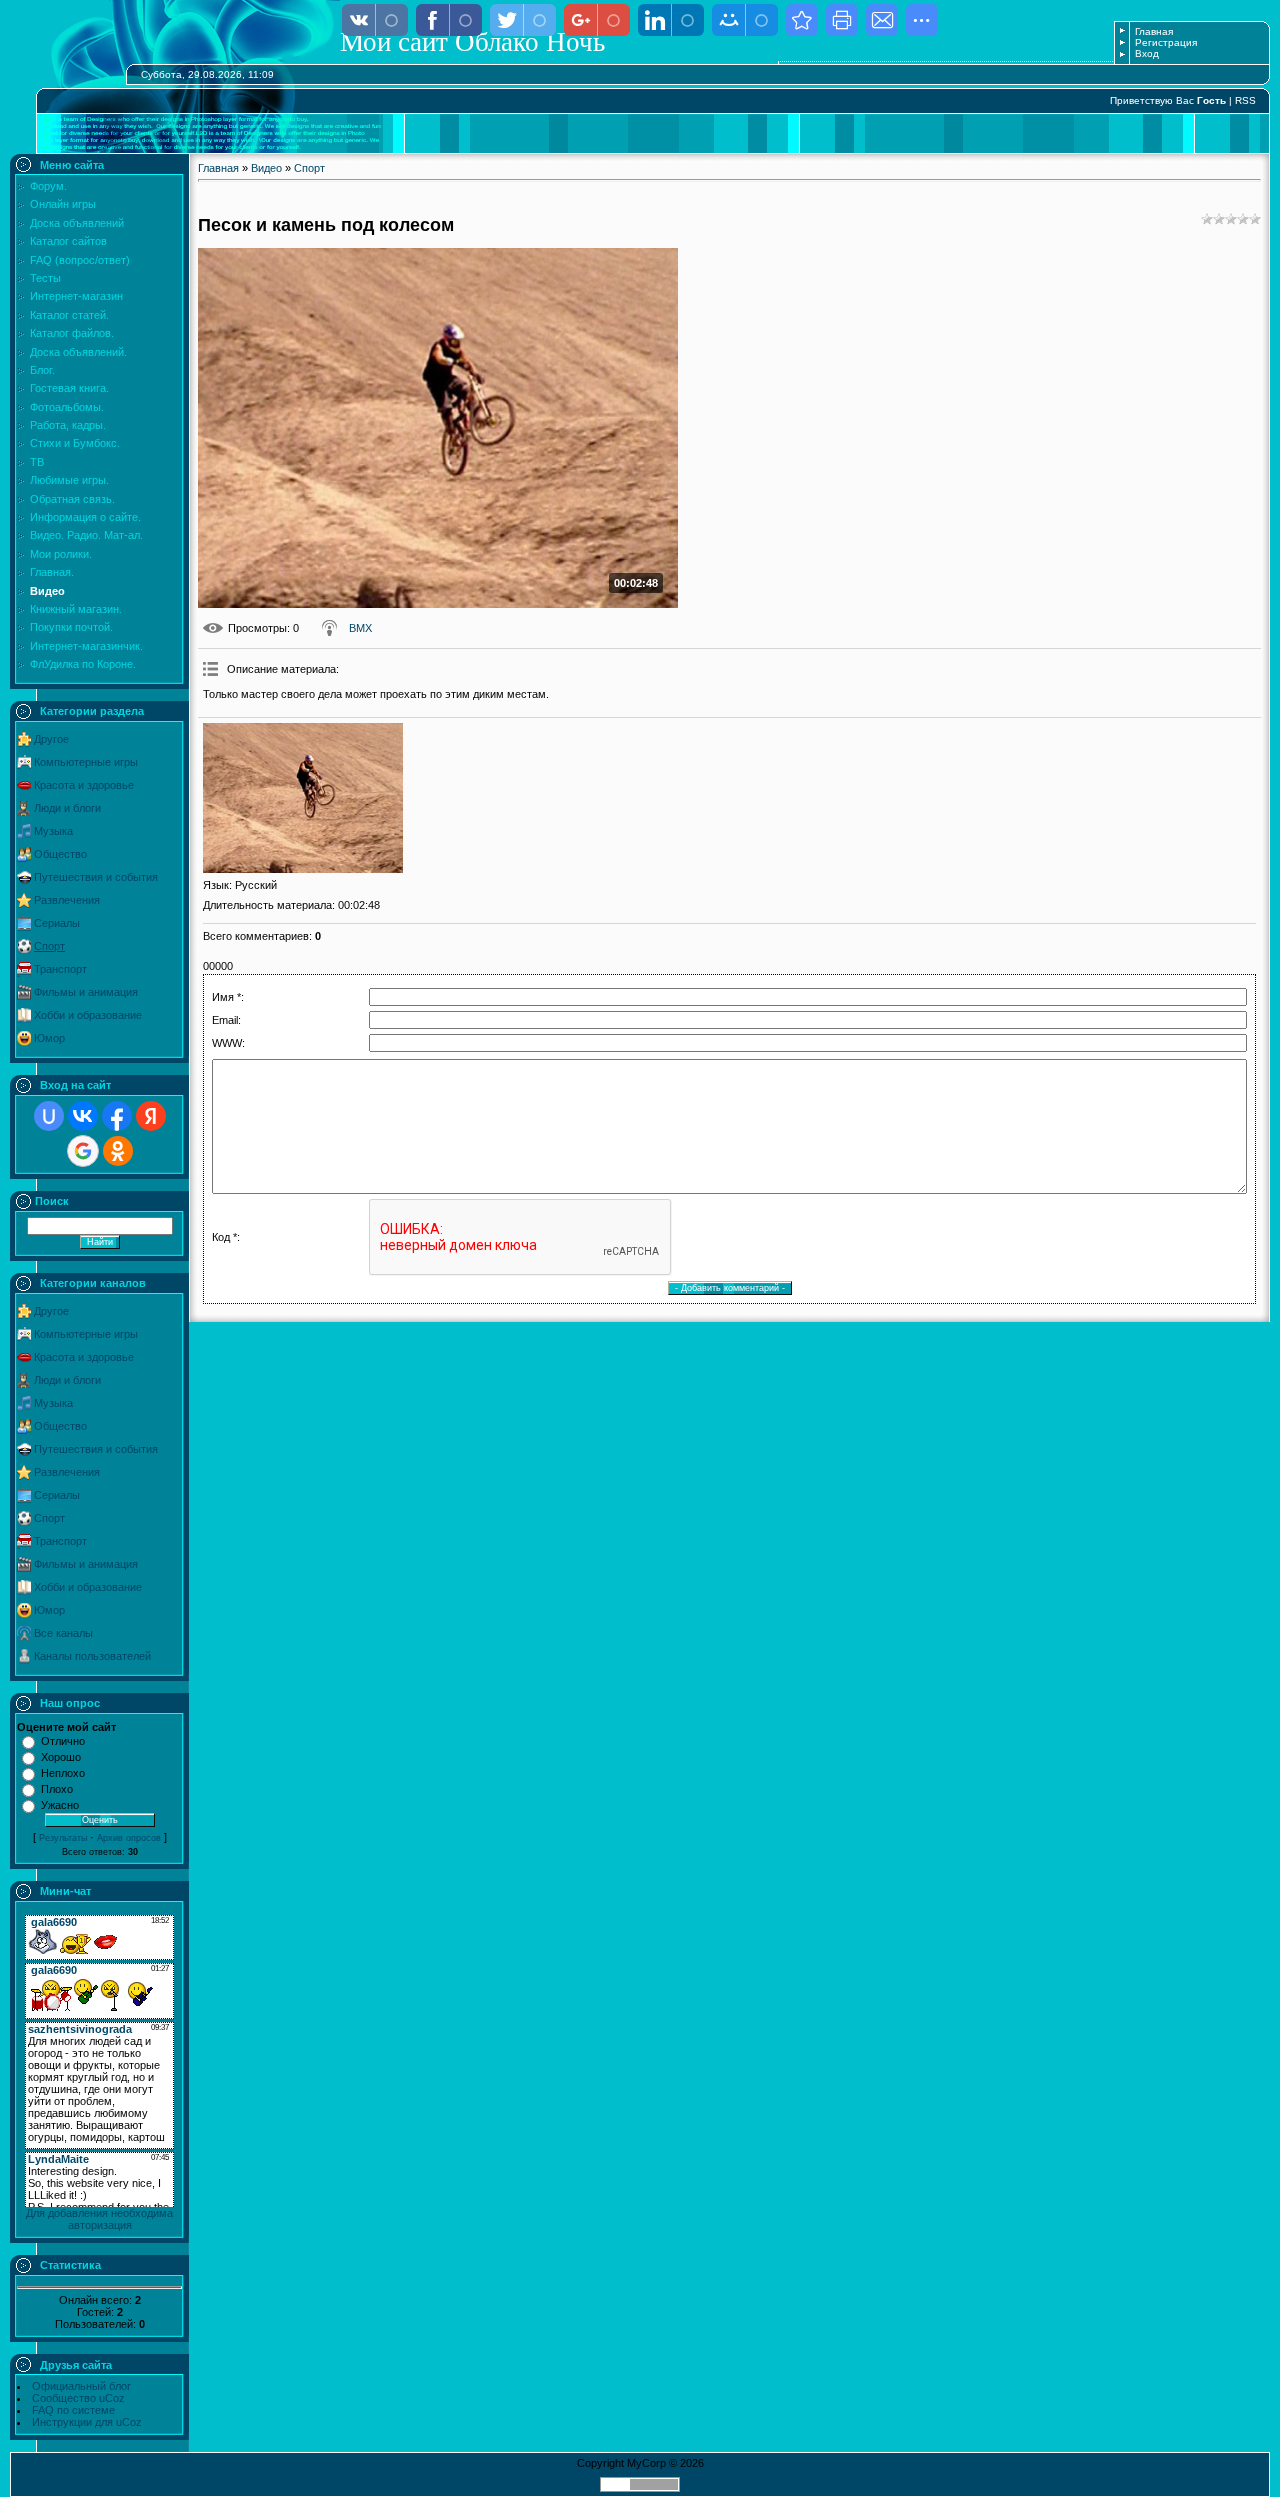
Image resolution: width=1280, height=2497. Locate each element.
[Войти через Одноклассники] (118, 1151)
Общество (60, 854)
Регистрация (1166, 42)
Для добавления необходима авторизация (99, 2219)
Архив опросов (129, 1838)
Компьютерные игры (86, 762)
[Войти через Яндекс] (151, 1116)
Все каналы (63, 1633)
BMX (360, 628)
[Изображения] (303, 798)
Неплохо (63, 1773)
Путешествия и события (96, 877)
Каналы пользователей (92, 1656)
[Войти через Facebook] (117, 1116)
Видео (266, 168)
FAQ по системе (73, 2410)
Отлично (63, 1741)
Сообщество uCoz (78, 2398)
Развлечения (67, 900)
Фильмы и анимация (86, 992)
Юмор (49, 1038)
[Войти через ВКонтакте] (83, 1116)
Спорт (49, 946)
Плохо (57, 1789)
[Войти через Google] (83, 1151)
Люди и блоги (67, 808)
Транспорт (60, 969)
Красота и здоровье (84, 785)
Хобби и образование (88, 1015)
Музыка (53, 831)
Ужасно (60, 1805)
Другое (51, 739)
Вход (1147, 53)
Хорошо (61, 1757)
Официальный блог (81, 2386)
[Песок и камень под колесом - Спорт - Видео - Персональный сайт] (802, 20)
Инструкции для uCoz (87, 2422)
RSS (1245, 100)
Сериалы (57, 923)
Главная (1154, 31)
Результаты (63, 1838)
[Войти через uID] (49, 1116)
